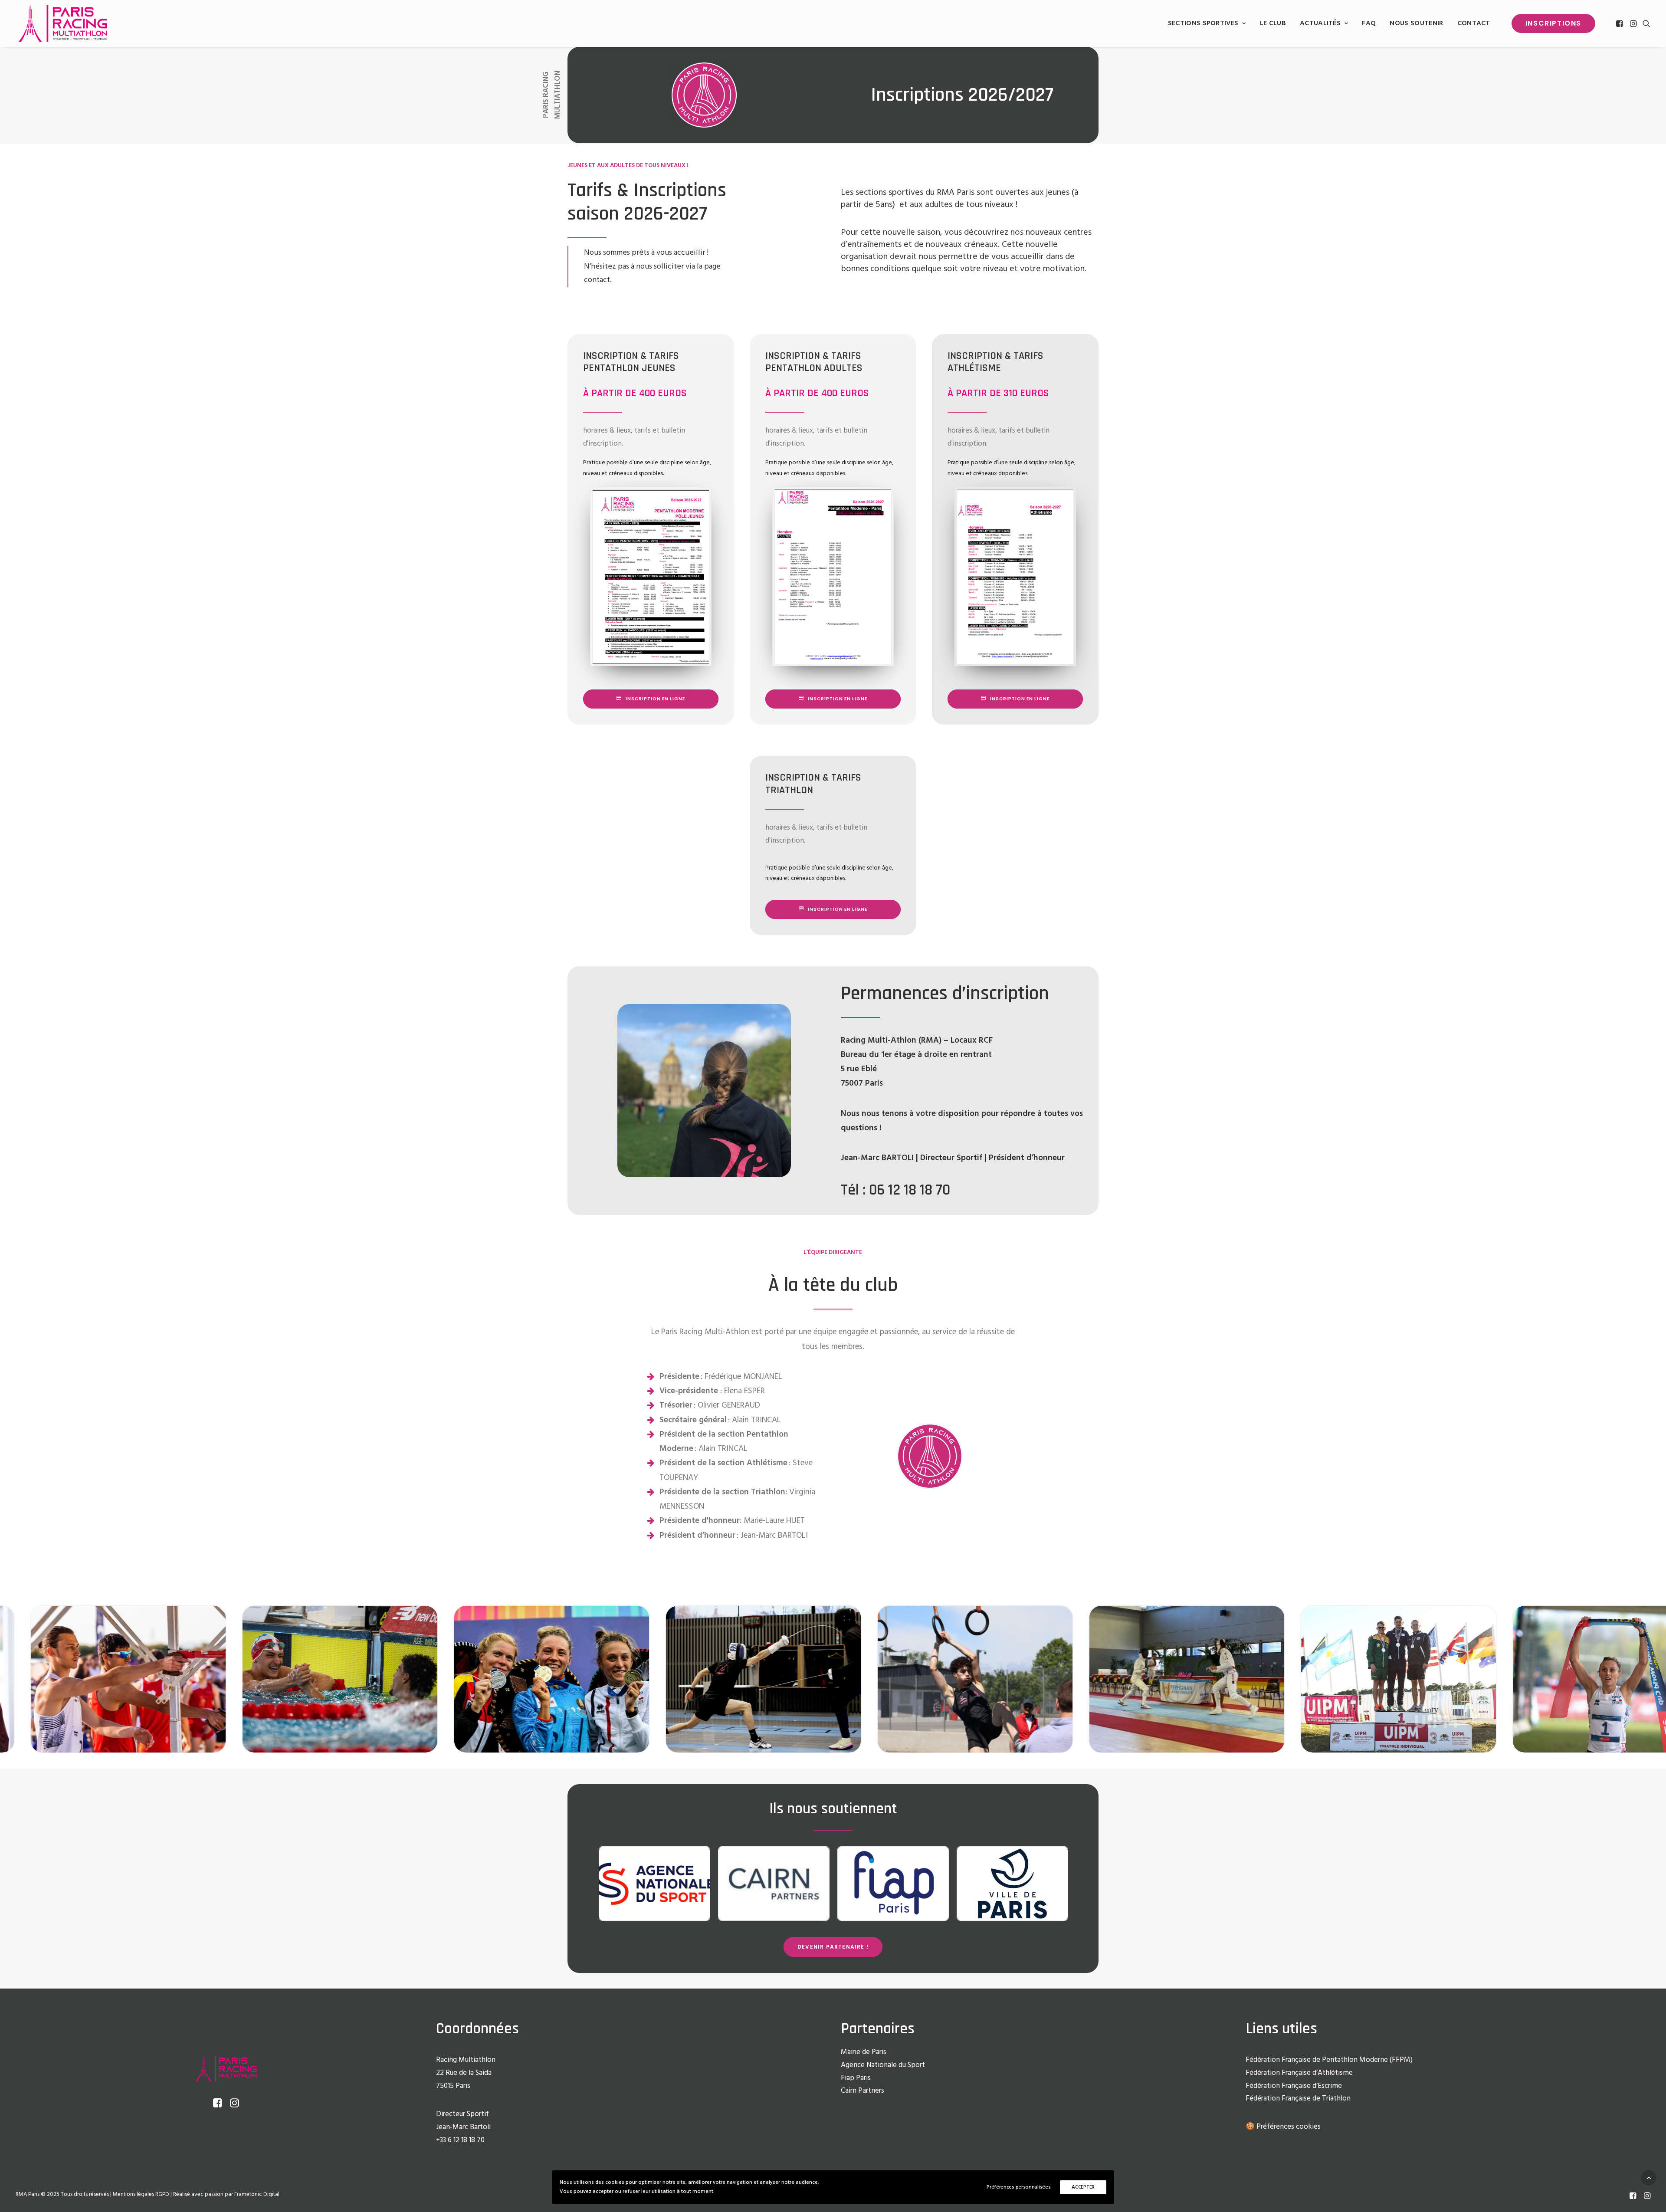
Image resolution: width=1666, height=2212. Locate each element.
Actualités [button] (1320, 23)
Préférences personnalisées (1018, 2187)
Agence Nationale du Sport (883, 2065)
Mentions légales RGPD (141, 2194)
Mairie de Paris (864, 2052)
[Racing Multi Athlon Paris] (63, 23)
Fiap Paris (856, 2078)
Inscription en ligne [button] (655, 699)
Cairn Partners (863, 2091)
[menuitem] (1207, 23)
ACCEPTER (1083, 2187)
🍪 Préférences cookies (1283, 2127)
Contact (1474, 23)
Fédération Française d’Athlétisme (1299, 2073)
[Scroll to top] (1649, 2178)
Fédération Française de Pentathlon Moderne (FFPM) (1329, 2060)
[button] (1620, 23)
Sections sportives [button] (1203, 23)
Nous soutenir (1416, 23)
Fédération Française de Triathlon (1298, 2099)
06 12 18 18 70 (910, 1190)
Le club (1273, 23)
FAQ (1369, 23)
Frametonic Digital (257, 2194)
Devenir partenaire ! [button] (833, 1947)
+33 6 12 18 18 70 (460, 2140)
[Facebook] (1633, 2197)
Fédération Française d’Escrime (1294, 2086)
